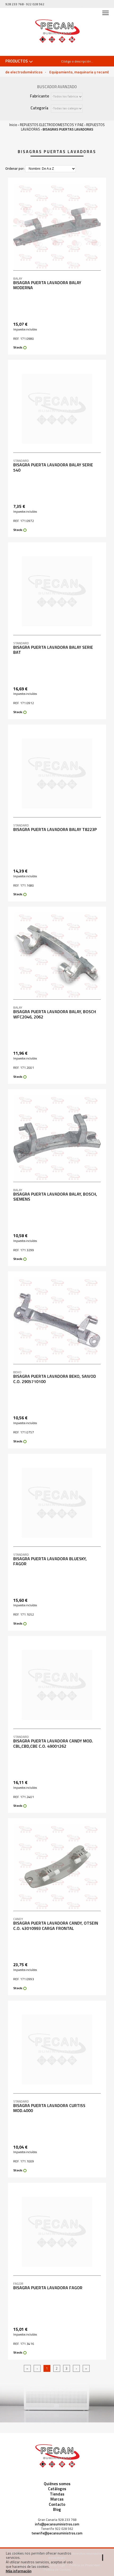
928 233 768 (14, 4)
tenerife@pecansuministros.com (57, 2533)
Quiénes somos (57, 2484)
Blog (57, 2509)
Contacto (57, 2504)
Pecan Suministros (57, 32)
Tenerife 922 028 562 (57, 2529)
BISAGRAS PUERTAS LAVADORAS (68, 129)
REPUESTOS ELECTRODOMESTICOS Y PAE (52, 125)
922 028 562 (35, 4)
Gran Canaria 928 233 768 (57, 2520)
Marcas (57, 2499)
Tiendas (57, 2494)
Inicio (13, 125)
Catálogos (57, 2489)
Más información (19, 2571)
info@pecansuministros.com (57, 2524)
